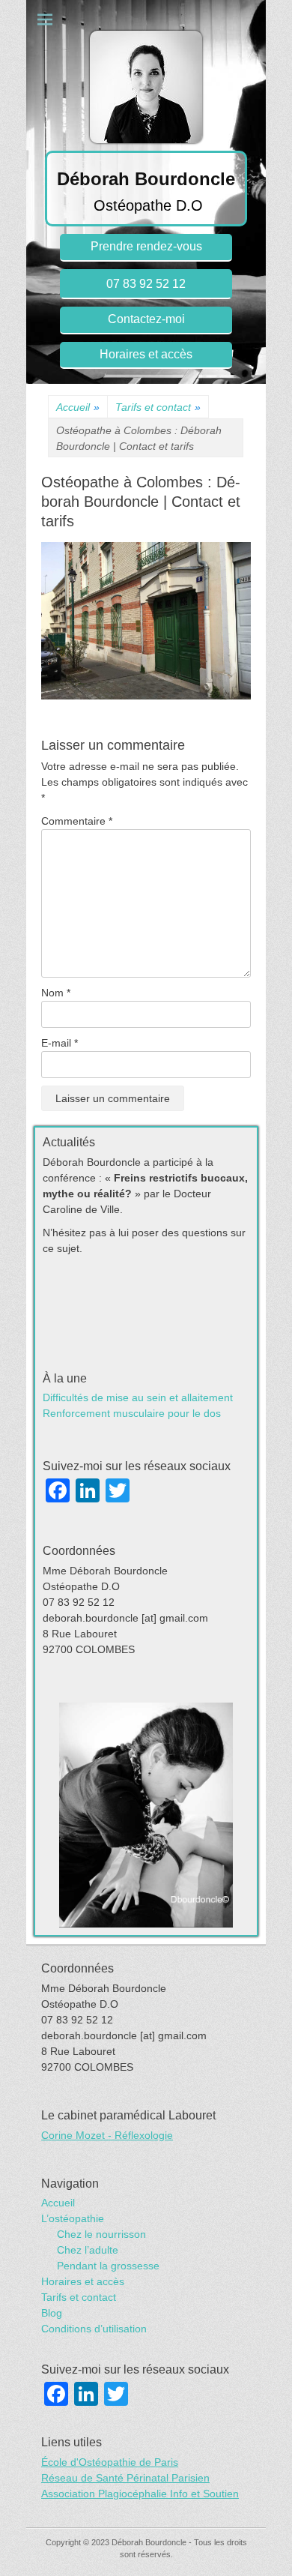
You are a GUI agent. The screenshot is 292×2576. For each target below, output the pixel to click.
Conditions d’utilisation (94, 2329)
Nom (56, 993)
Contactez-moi (146, 319)
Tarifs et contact (158, 407)
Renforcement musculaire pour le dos (132, 1413)
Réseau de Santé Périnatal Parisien (125, 2478)
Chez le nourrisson (101, 2234)
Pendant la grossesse (108, 2266)
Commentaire (77, 821)
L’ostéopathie (73, 2218)
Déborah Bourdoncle (146, 179)
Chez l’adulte (88, 2250)
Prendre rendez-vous (146, 246)
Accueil (78, 407)
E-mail (60, 1043)
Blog (52, 2313)
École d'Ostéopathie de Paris (110, 2462)
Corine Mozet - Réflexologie (107, 2135)
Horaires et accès (146, 354)
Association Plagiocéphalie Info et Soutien (140, 2494)
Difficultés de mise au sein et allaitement (138, 1397)
